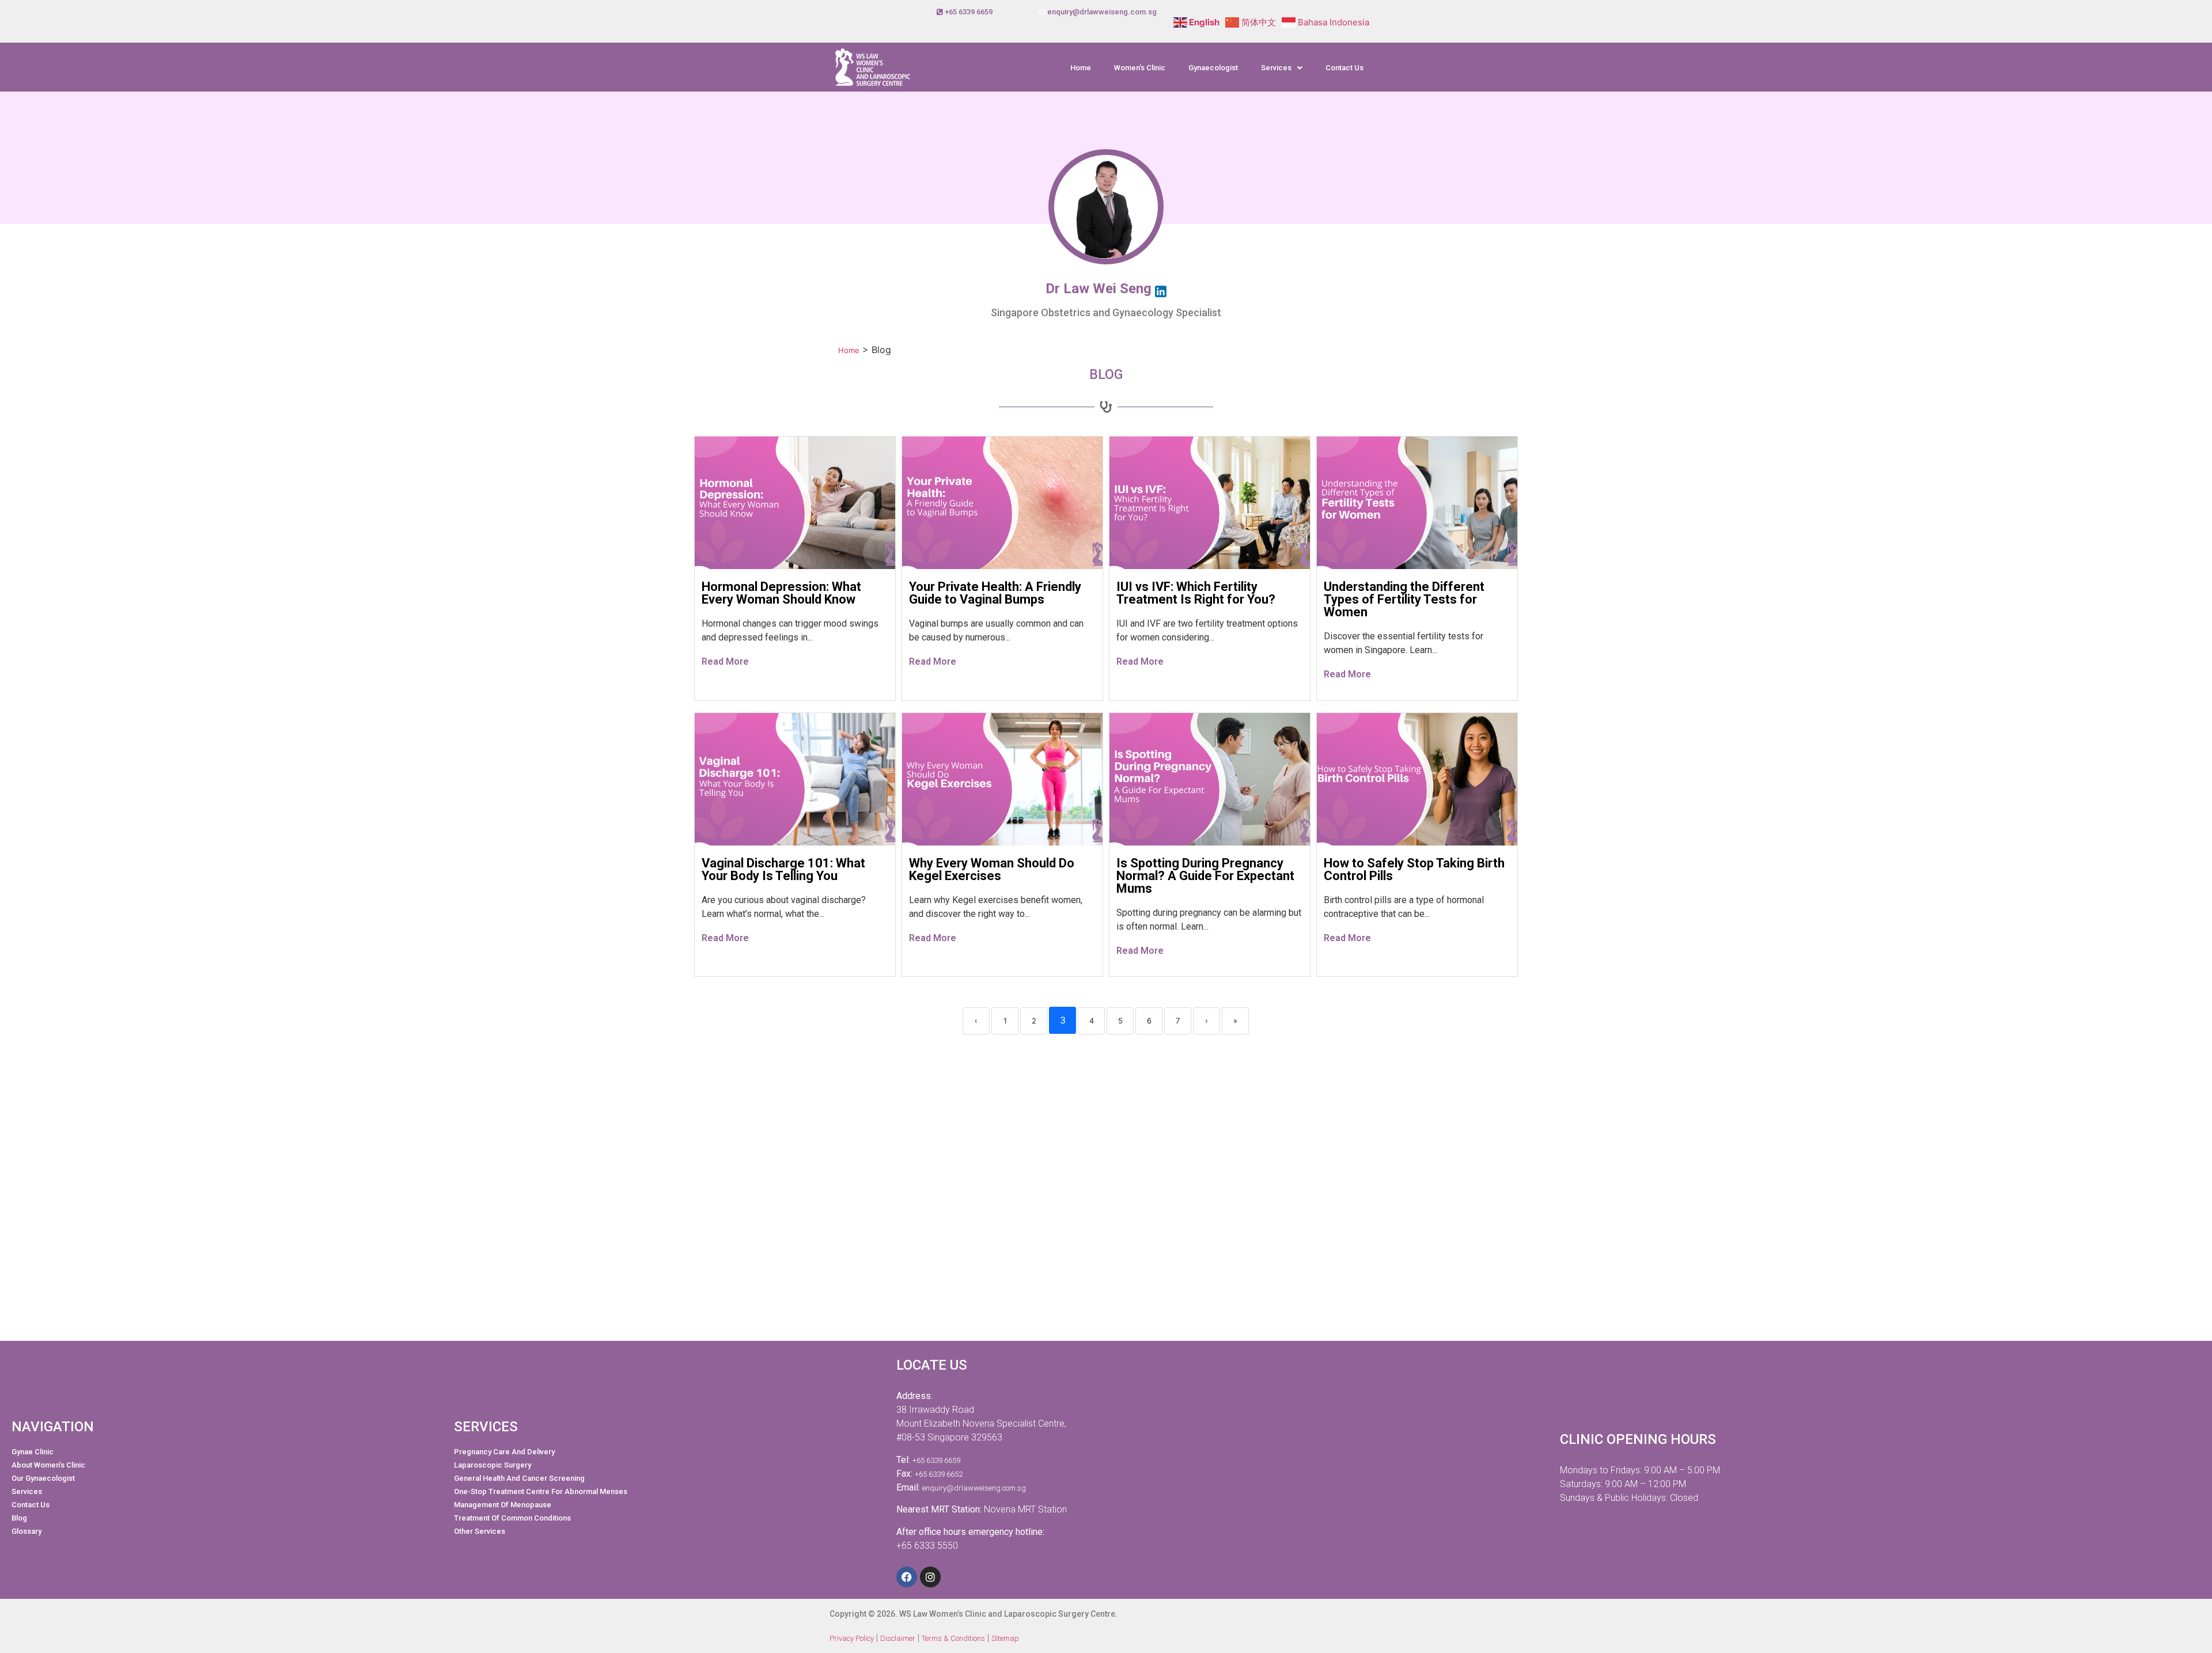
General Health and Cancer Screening (519, 1478)
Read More (725, 661)
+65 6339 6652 (939, 1474)
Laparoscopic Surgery (493, 1465)
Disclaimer (898, 1638)
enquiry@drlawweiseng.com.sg (1102, 12)
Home (1081, 68)
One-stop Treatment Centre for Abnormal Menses (541, 1491)
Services (1276, 68)
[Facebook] (907, 1577)
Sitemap (1005, 1638)
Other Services (480, 1531)
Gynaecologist (1213, 68)
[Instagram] (930, 1577)
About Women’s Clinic (48, 1465)
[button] (1282, 68)
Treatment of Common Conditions (512, 1518)
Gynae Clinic (33, 1452)
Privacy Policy (852, 1638)
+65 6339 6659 (969, 12)
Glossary (26, 1531)
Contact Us (1344, 68)
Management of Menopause (503, 1505)
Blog (19, 1518)
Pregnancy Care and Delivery (504, 1452)
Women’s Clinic (1140, 68)
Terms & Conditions (953, 1638)
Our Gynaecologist (43, 1478)
